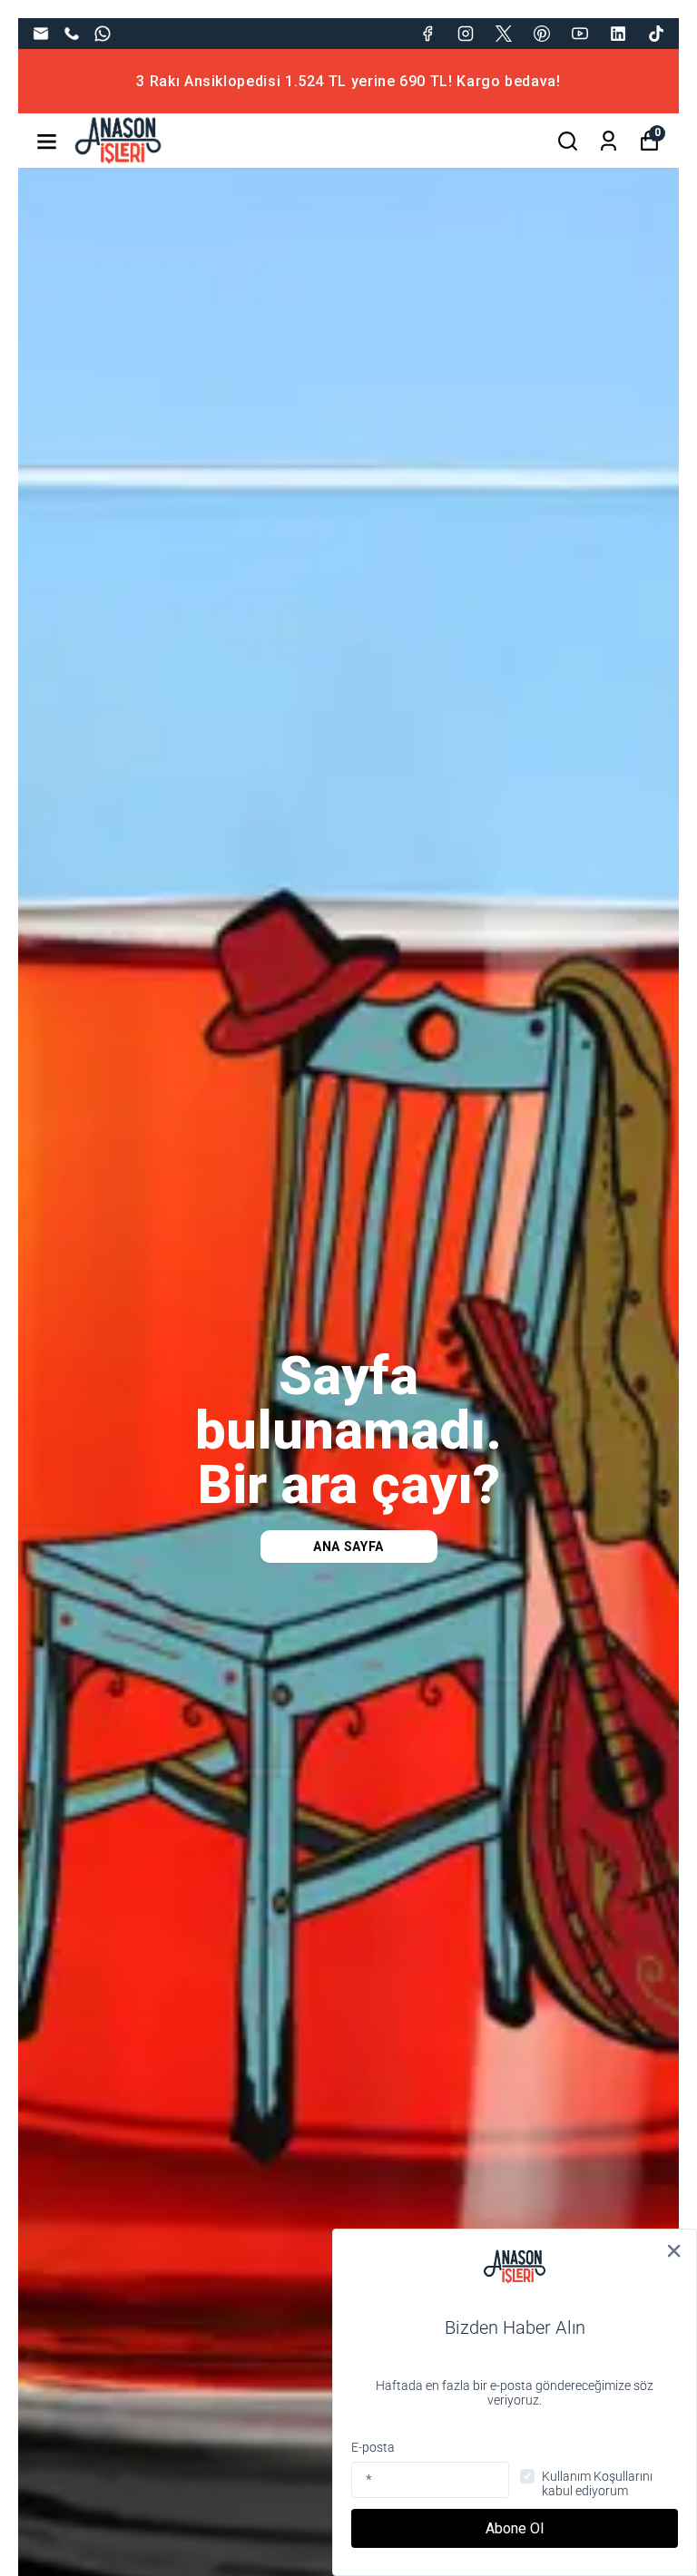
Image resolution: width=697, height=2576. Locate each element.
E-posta (373, 2447)
